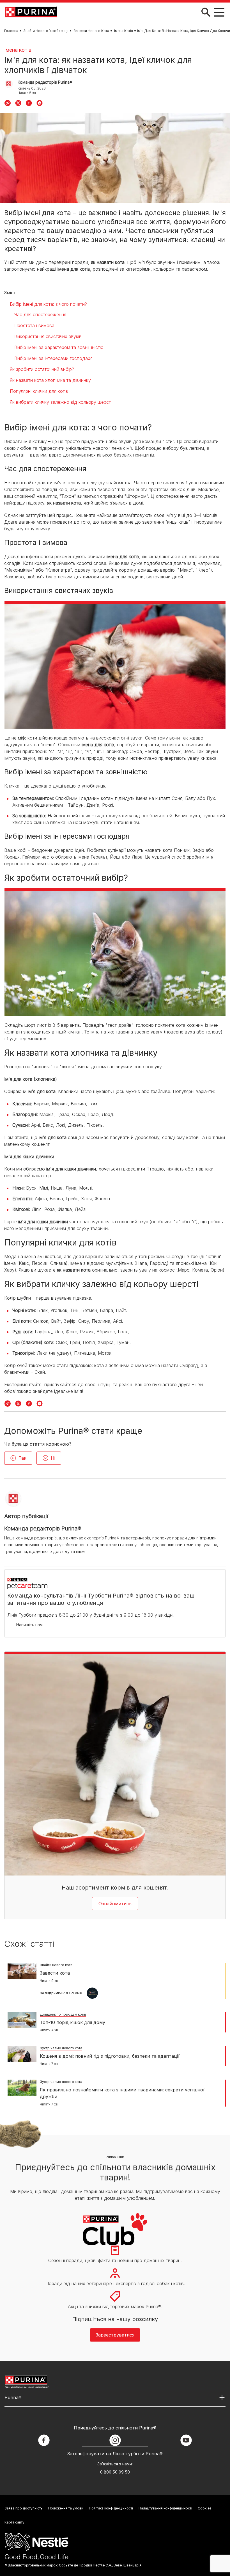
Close (218, 9)
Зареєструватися (115, 169)
